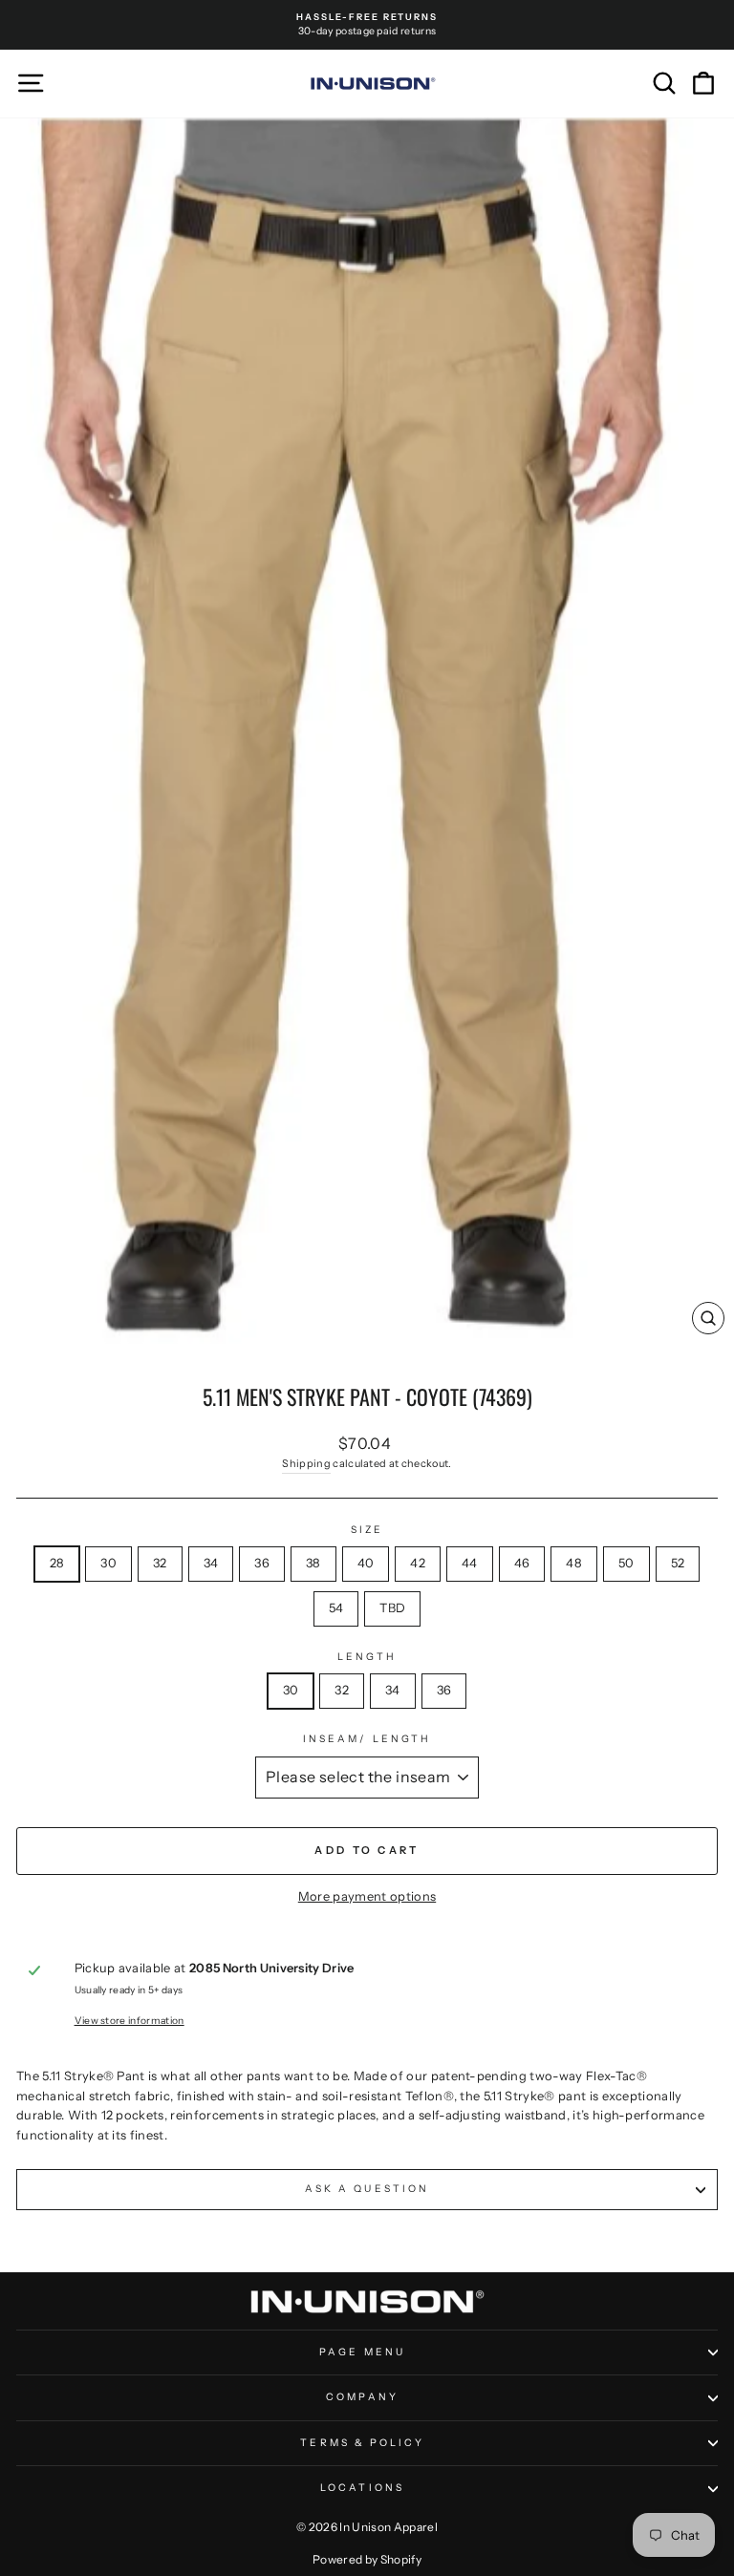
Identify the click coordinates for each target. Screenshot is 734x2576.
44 (470, 1563)
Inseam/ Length (367, 1739)
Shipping (306, 1463)
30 (108, 1563)
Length (367, 1657)
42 (418, 1563)
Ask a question (367, 2189)
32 (160, 1563)
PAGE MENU (362, 2352)
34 (211, 1563)
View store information (130, 2021)
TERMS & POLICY (362, 2443)
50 (626, 1563)
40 (366, 1563)
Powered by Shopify (367, 2559)
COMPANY (362, 2397)
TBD (392, 1608)
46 (522, 1563)
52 (678, 1563)
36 (262, 1563)
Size (367, 1530)
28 (57, 1563)
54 (336, 1608)
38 (313, 1563)
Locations (362, 2488)
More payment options (367, 1896)
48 (574, 1563)
